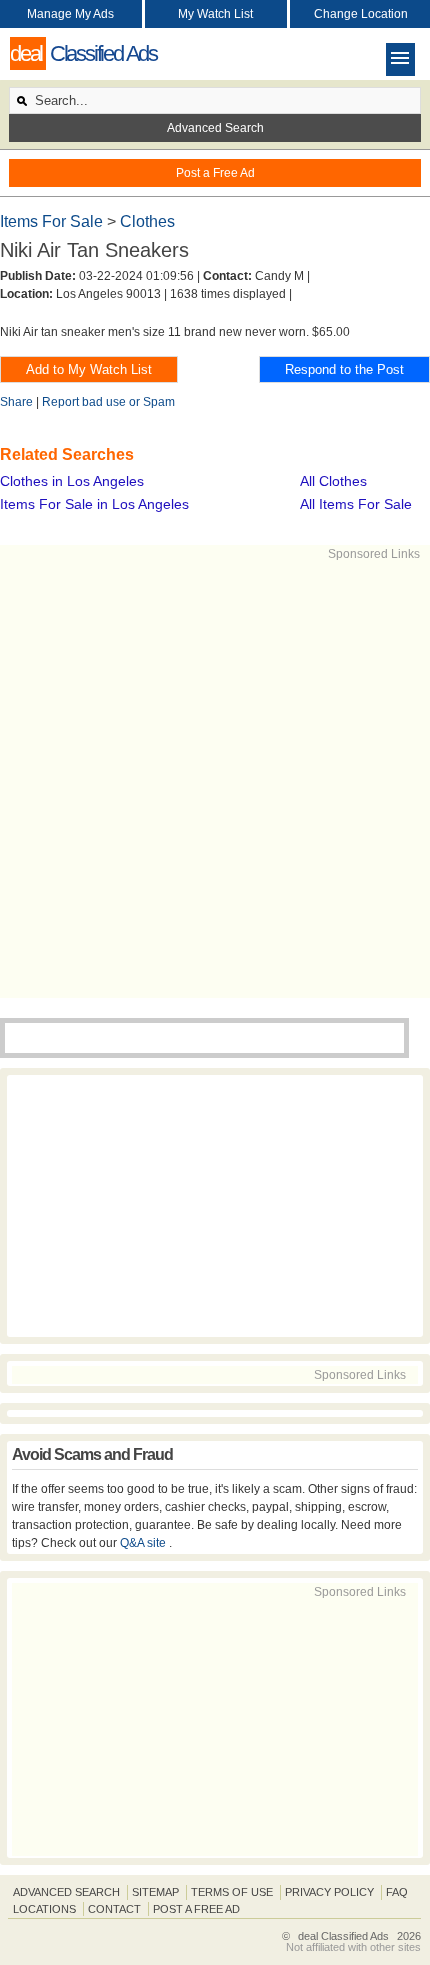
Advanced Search (215, 128)
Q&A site (144, 1543)
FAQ (397, 1892)
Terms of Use (232, 1892)
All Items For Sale (356, 504)
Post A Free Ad (196, 1909)
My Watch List (215, 14)
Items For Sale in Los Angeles (94, 504)
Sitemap (155, 1892)
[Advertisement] (215, 778)
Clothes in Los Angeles (72, 481)
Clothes (147, 221)
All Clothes (333, 481)
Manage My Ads (70, 14)
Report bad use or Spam (108, 402)
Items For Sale (53, 221)
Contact (114, 1909)
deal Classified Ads (343, 1936)
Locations (44, 1909)
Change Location (361, 14)
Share (16, 402)
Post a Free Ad (215, 173)
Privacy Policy (329, 1892)
